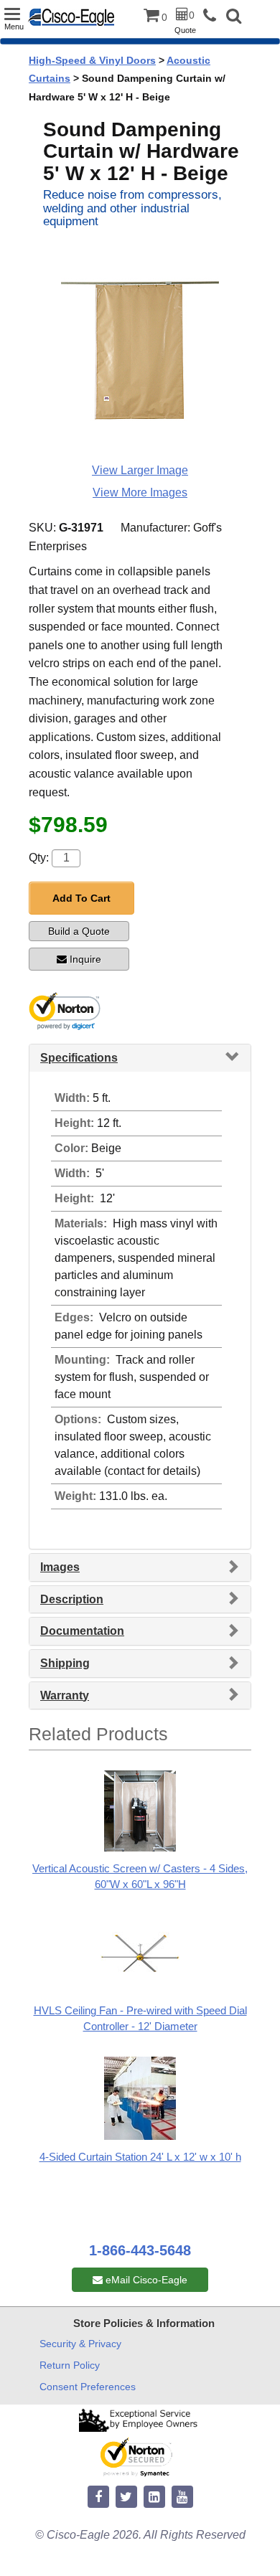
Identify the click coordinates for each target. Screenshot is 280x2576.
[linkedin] (154, 2497)
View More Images (140, 492)
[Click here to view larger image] (140, 351)
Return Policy (70, 2365)
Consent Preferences (88, 2387)
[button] (234, 18)
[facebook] (98, 2497)
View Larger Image (140, 470)
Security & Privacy (80, 2344)
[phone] (213, 16)
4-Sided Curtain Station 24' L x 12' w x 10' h (140, 2157)
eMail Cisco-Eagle (145, 2280)
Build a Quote (79, 931)
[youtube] (182, 2497)
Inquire (85, 959)
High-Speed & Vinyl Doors (92, 60)
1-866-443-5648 (140, 2250)
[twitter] (126, 2497)
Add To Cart (81, 898)
